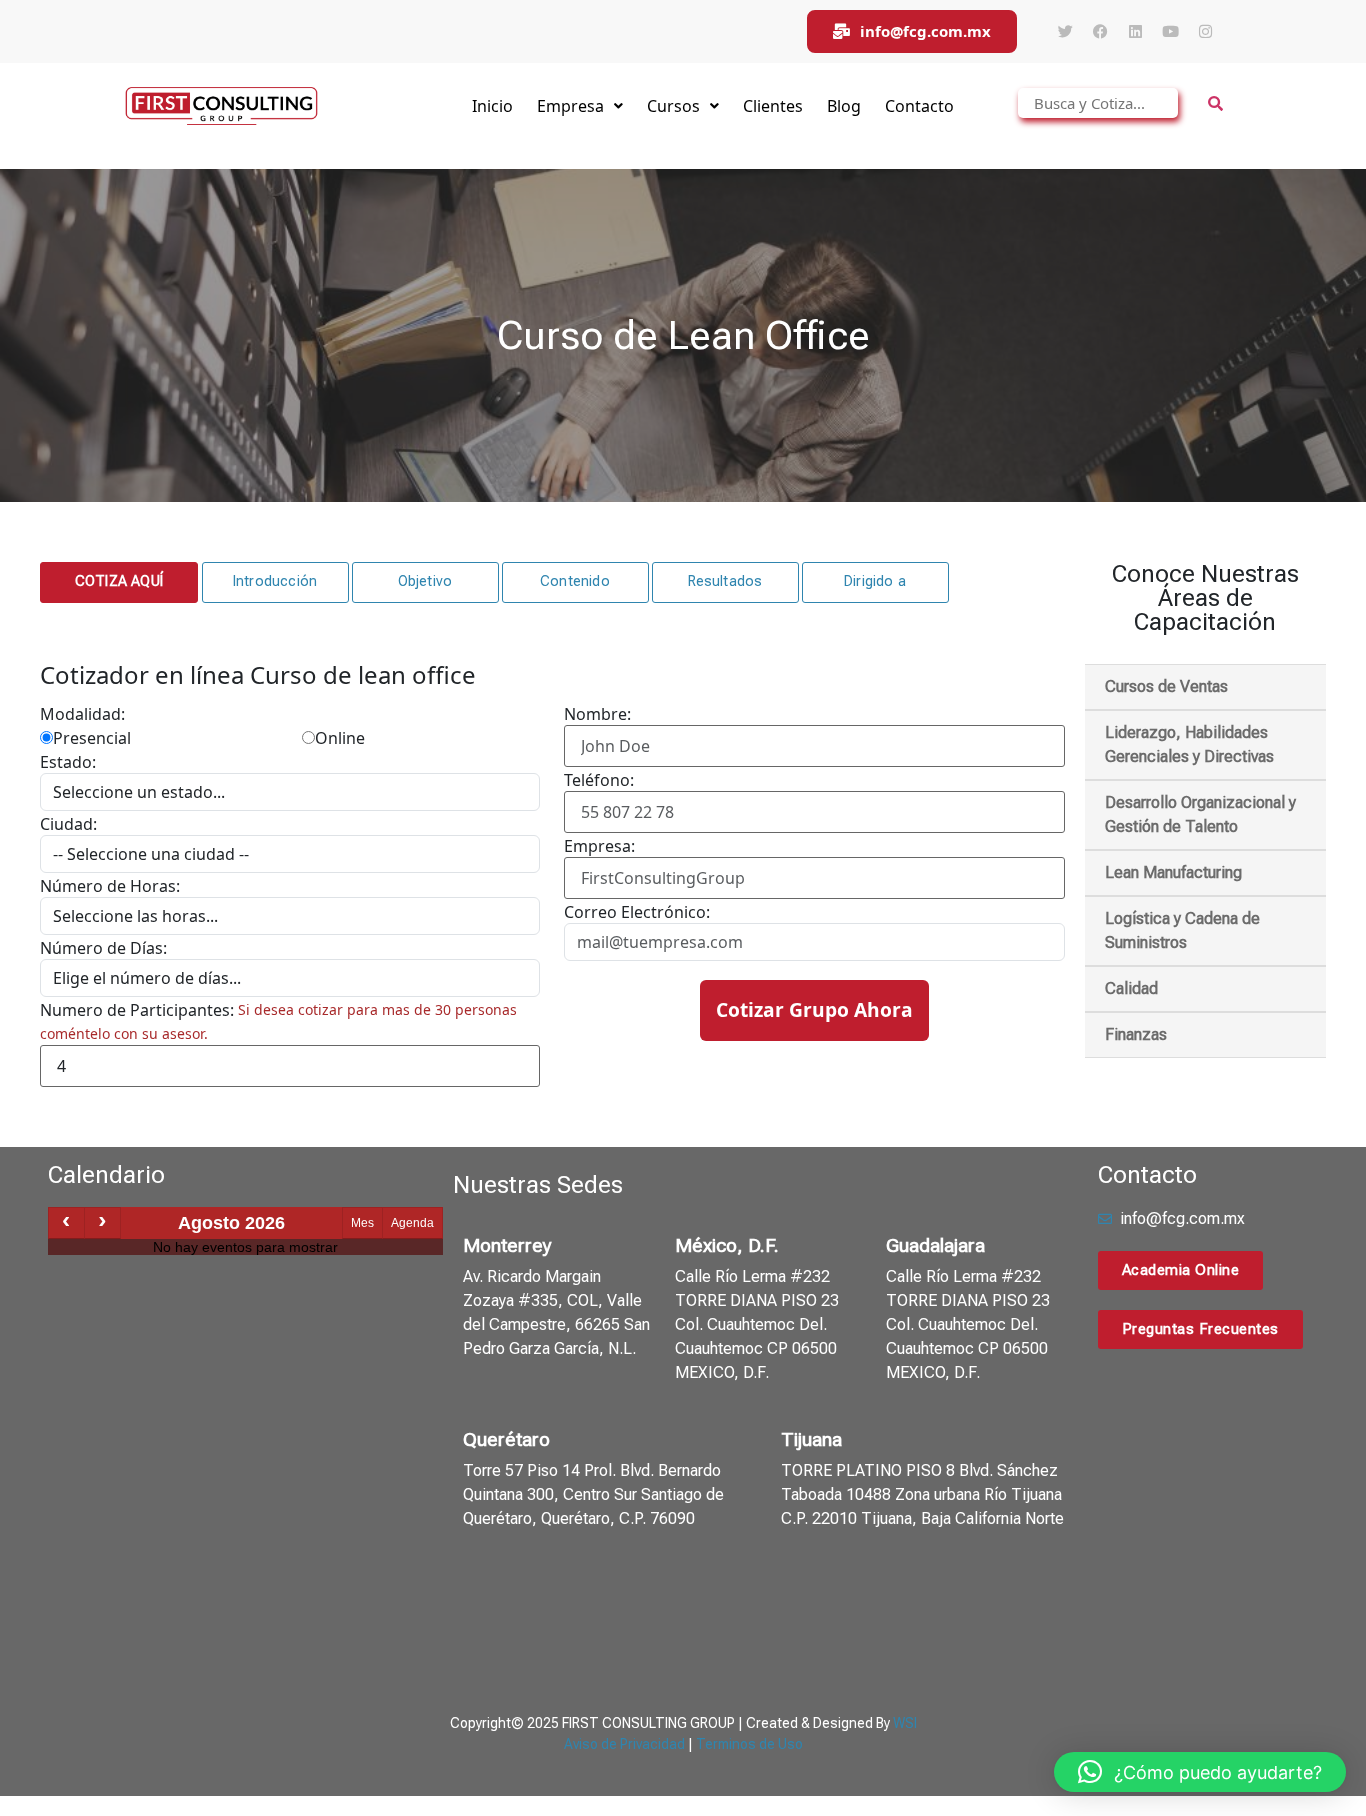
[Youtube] (1170, 32)
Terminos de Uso (749, 1744)
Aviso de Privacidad (624, 1744)
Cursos (673, 106)
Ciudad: (68, 824)
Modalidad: (82, 714)
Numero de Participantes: (137, 1010)
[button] (119, 582)
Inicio (492, 106)
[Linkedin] (1135, 32)
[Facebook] (1100, 32)
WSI (905, 1723)
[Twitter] (1065, 32)
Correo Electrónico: (637, 912)
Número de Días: (103, 948)
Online (340, 738)
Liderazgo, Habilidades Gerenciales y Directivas (1189, 744)
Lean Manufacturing (1173, 872)
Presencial (92, 738)
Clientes (773, 106)
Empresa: (599, 846)
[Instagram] (1205, 32)
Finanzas (1136, 1034)
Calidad (1131, 988)
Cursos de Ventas (1166, 686)
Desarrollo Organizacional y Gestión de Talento (1200, 814)
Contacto (919, 106)
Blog (844, 106)
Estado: (68, 762)
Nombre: (597, 714)
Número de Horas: (110, 886)
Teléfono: (599, 780)
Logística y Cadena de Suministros (1182, 930)
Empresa (570, 106)
